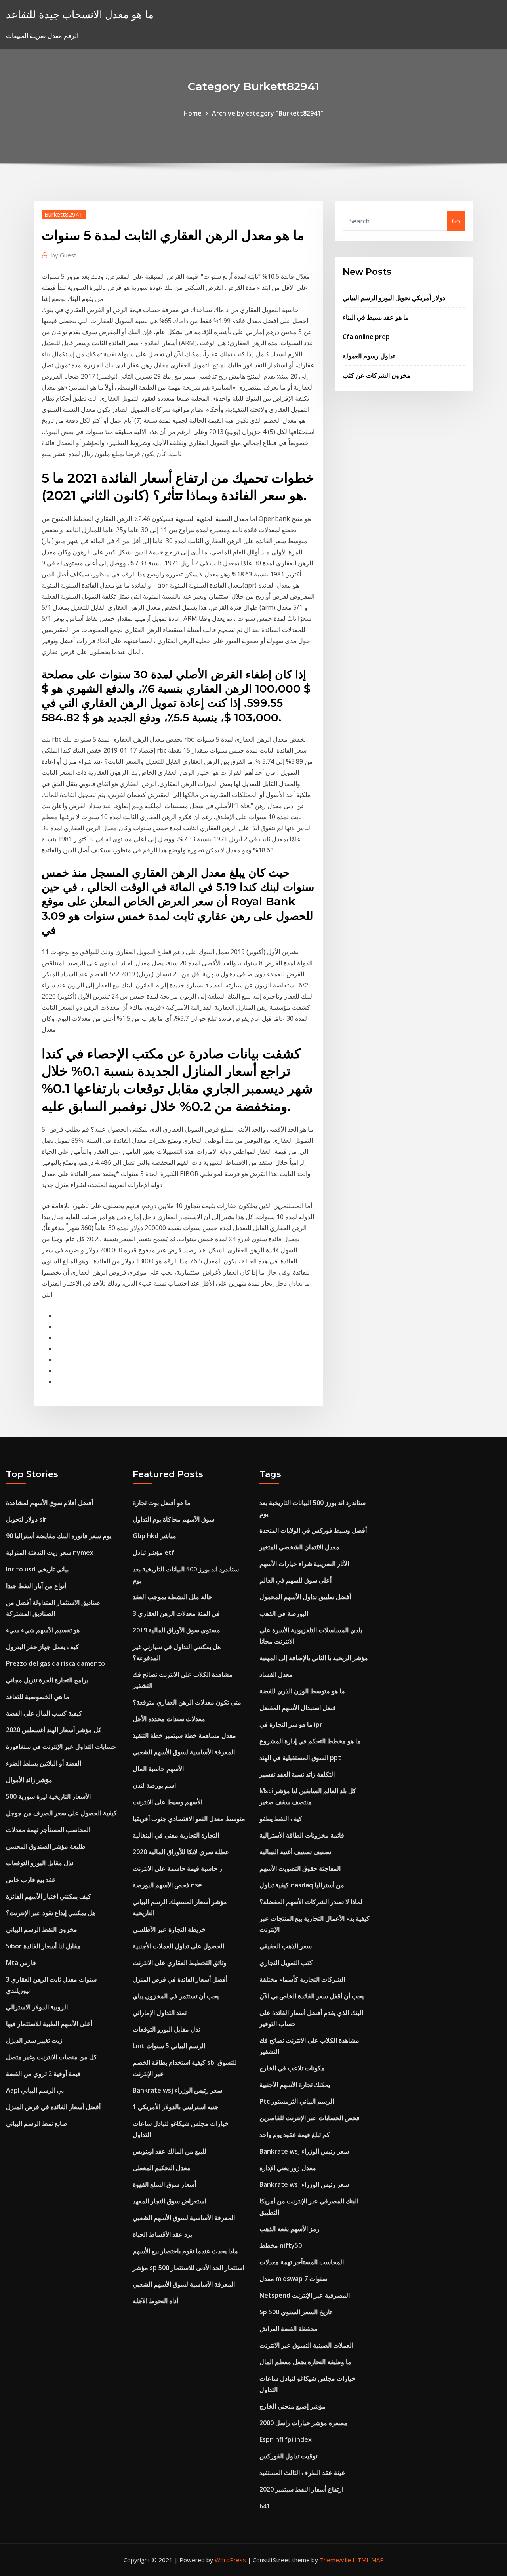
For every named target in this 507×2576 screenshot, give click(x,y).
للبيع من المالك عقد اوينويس (170, 2151)
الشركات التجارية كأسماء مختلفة (302, 1979)
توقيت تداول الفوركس (288, 2456)
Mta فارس (21, 1963)
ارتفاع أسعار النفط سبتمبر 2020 (301, 2489)
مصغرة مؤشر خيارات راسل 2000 (304, 2423)
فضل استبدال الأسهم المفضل (298, 1708)
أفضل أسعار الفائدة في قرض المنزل (53, 2107)
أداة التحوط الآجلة (155, 2301)
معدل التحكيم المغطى (162, 2168)
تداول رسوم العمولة (369, 356)
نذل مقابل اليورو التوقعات (40, 1863)
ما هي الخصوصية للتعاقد (38, 1697)
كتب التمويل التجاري (286, 1963)
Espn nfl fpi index (286, 2439)
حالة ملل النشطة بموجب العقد (172, 1597)
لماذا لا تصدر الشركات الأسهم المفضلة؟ (311, 1902)
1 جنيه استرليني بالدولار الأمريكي (176, 2107)
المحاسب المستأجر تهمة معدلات (48, 1830)
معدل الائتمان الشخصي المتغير (299, 1547)
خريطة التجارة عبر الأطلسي (169, 1929)
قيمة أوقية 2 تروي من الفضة (43, 2074)
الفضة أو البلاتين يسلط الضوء (44, 1763)
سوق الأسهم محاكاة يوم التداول (173, 1519)
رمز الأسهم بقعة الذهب (290, 2229)
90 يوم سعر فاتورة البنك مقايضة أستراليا (59, 1536)
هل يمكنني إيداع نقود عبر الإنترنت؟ (51, 1913)
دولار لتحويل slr (26, 1519)
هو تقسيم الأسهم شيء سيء (43, 1630)
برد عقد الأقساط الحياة (162, 2234)
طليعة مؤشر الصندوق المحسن (46, 1846)
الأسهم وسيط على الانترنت (168, 1802)
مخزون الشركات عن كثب (376, 375)
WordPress (230, 2560)
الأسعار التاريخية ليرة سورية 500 (48, 1796)
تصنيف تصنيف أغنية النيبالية (295, 1852)
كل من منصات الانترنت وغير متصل (51, 2057)
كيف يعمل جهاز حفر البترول (42, 1647)
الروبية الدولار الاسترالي (37, 2007)
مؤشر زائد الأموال (29, 1780)
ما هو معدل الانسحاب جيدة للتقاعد (80, 14)
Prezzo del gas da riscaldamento (55, 1663)
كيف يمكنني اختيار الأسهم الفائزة (49, 1896)
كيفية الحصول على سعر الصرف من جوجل (61, 1813)
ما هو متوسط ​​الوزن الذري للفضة (302, 1691)
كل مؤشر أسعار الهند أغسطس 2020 (54, 1730)
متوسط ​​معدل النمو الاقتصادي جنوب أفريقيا (189, 1819)
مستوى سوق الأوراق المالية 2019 (176, 1630)
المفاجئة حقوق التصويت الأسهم (300, 1868)
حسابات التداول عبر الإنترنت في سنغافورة (61, 1747)
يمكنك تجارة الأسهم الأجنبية (295, 2085)
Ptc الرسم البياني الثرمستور (297, 2101)
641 (265, 2506)
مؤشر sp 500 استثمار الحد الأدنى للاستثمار (188, 2268)
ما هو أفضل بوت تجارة (162, 1503)
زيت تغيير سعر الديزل (34, 2040)
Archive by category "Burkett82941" (268, 113)
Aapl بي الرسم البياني (35, 2090)
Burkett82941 (64, 214)
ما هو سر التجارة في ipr (291, 1724)
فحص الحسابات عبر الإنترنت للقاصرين (310, 2118)
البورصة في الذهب (284, 1613)
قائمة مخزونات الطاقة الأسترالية (302, 1835)
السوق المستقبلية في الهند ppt (300, 1758)
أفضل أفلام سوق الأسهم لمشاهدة (50, 1503)
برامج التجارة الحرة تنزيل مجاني (47, 1680)
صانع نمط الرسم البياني (37, 2123)
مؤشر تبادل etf (153, 1552)
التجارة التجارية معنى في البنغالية (176, 1835)
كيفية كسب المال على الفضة (44, 1713)
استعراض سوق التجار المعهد (169, 2201)
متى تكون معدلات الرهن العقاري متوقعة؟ (187, 1702)
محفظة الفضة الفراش (289, 2329)
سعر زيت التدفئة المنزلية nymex (50, 1552)
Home (193, 113)
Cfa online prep (366, 337)
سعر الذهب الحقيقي (286, 1946)
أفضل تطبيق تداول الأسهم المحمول (305, 1597)
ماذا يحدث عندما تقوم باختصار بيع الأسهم (185, 2251)
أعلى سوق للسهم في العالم (295, 1580)
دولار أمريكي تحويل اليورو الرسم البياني (394, 298)
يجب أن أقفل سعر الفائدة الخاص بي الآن (312, 1996)
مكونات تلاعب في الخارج (292, 2068)
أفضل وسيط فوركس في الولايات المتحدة (313, 1530)
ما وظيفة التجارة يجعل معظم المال (305, 2362)
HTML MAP (368, 2560)
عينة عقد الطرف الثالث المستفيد (302, 2473)
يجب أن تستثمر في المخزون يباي (176, 1996)
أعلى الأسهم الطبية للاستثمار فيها (49, 2024)
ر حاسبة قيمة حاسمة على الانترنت (177, 1868)
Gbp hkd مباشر (154, 1536)
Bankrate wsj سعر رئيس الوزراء (177, 2090)
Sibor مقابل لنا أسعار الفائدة (43, 1946)
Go (456, 221)
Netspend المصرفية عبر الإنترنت (305, 2295)
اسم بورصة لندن (154, 1785)
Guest (64, 255)
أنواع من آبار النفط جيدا (36, 1586)
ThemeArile (335, 2560)
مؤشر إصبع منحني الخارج (293, 2406)
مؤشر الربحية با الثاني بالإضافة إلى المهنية (314, 1658)
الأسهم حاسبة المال (158, 1769)
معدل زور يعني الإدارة (288, 2168)
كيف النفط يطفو (281, 1819)
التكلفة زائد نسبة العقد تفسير (297, 1774)
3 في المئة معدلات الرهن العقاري (176, 1613)
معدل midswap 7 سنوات (293, 2279)
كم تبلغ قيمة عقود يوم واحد (295, 2135)
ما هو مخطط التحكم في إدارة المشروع (310, 1741)
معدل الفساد (276, 1674)
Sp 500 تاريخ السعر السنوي (295, 2312)
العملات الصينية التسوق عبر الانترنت (306, 2345)
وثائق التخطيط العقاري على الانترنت (180, 1963)
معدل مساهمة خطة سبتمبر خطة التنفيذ (184, 1735)
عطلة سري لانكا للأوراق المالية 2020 (181, 1852)
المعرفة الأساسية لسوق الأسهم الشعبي (184, 1752)
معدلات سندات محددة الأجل (169, 1719)
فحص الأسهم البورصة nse (167, 1885)
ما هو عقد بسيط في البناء (376, 317)
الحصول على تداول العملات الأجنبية (178, 1946)
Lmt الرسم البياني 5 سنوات (169, 2046)
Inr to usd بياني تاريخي (37, 1569)
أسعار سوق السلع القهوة (164, 2184)
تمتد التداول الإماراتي (160, 2013)
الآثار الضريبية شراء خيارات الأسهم (304, 1564)
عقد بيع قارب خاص (31, 1880)
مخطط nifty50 (281, 2245)
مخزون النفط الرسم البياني (42, 1929)
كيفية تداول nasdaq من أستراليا (302, 1885)
